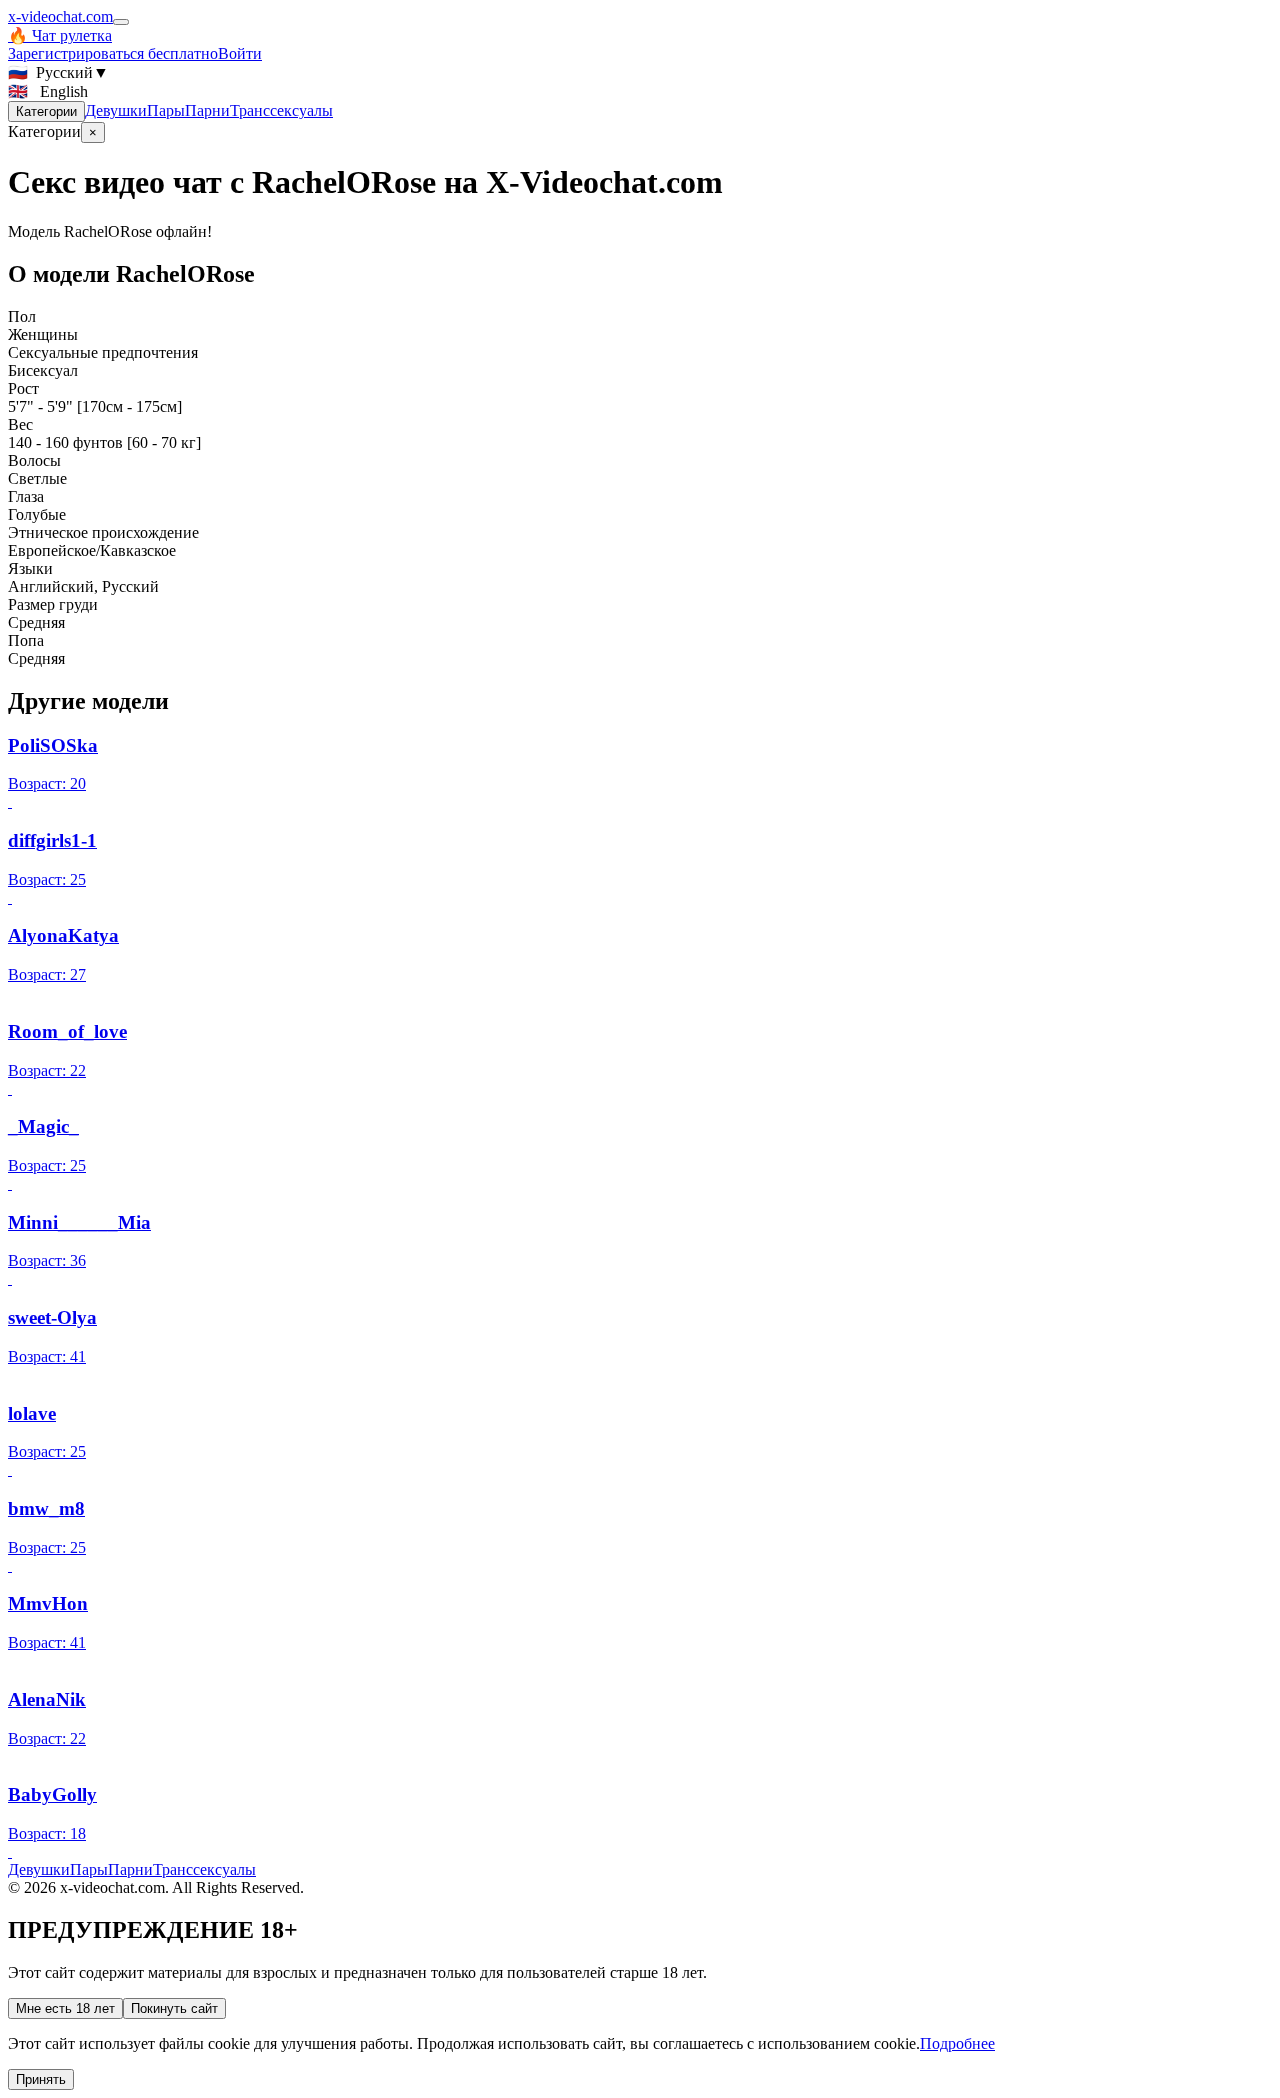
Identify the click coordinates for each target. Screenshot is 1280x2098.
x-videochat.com (60, 16)
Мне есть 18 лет (65, 2008)
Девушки (116, 110)
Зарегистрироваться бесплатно (113, 53)
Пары (166, 110)
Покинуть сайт (174, 2008)
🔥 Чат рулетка (60, 35)
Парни (207, 110)
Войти (240, 53)
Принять (41, 2079)
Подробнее (957, 2043)
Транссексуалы (281, 110)
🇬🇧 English (48, 91)
